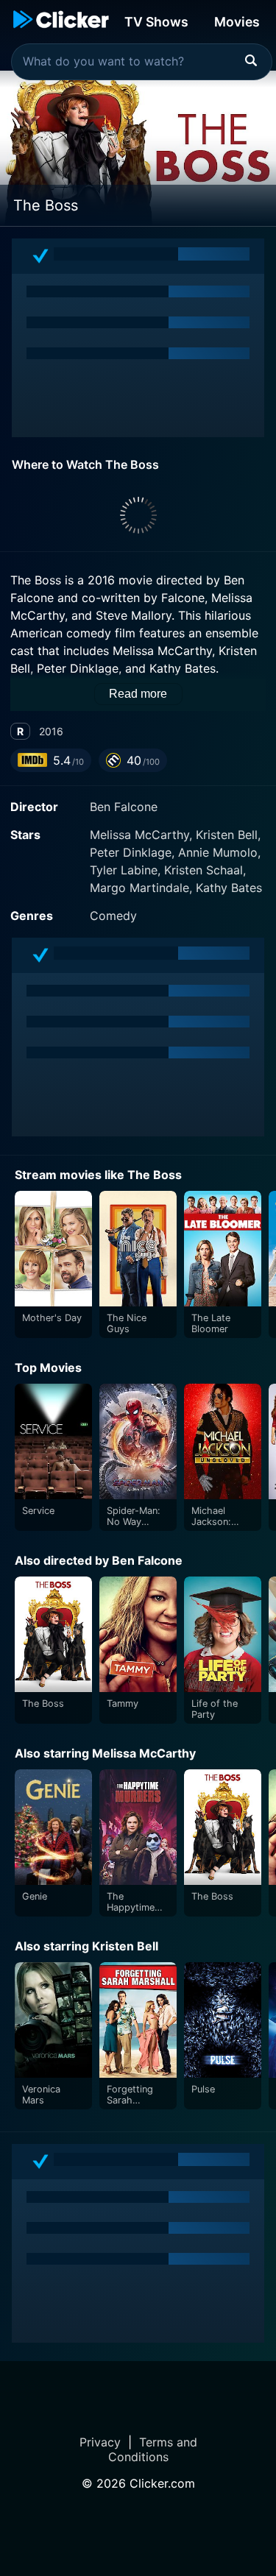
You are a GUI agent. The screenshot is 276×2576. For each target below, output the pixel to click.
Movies (237, 22)
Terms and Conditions (153, 2449)
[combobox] (142, 62)
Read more (138, 694)
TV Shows (156, 22)
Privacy (100, 2442)
